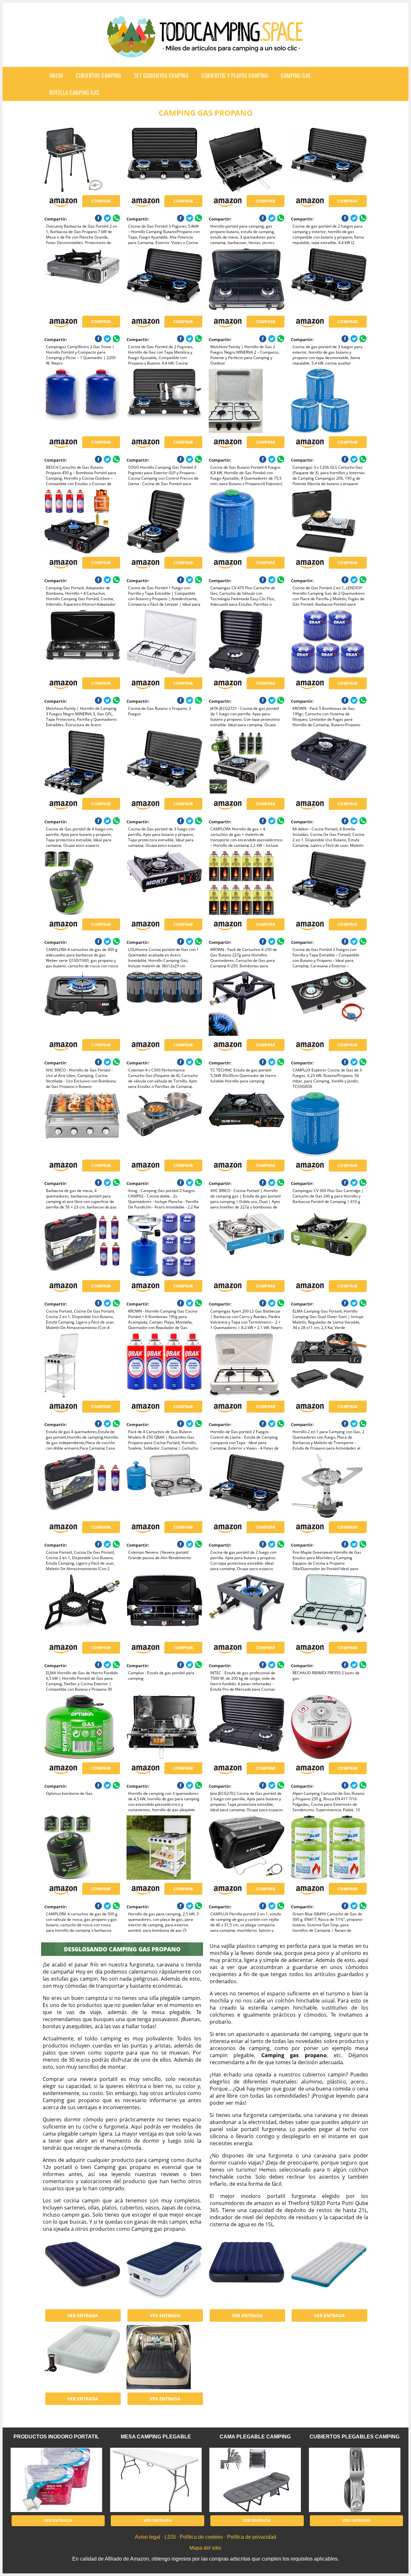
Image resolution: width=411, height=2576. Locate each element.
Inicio (56, 75)
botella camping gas (74, 92)
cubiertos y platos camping (235, 75)
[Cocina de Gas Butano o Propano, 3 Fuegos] (164, 642)
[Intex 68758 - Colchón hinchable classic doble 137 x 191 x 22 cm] (246, 2274)
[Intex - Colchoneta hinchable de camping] (329, 2274)
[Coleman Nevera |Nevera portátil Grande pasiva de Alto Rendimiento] (164, 1486)
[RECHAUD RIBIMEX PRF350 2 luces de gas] (329, 1606)
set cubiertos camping (162, 75)
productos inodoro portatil (56, 2437)
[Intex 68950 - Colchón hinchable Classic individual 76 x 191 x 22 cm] (82, 2274)
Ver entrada (83, 2315)
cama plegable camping (255, 2437)
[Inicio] (205, 52)
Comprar (101, 201)
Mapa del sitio (205, 2548)
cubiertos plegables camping (354, 2437)
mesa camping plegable (156, 2437)
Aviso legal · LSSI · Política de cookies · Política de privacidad (205, 2537)
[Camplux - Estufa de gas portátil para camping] (164, 1606)
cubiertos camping (99, 75)
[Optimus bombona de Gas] (82, 1727)
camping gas (296, 75)
